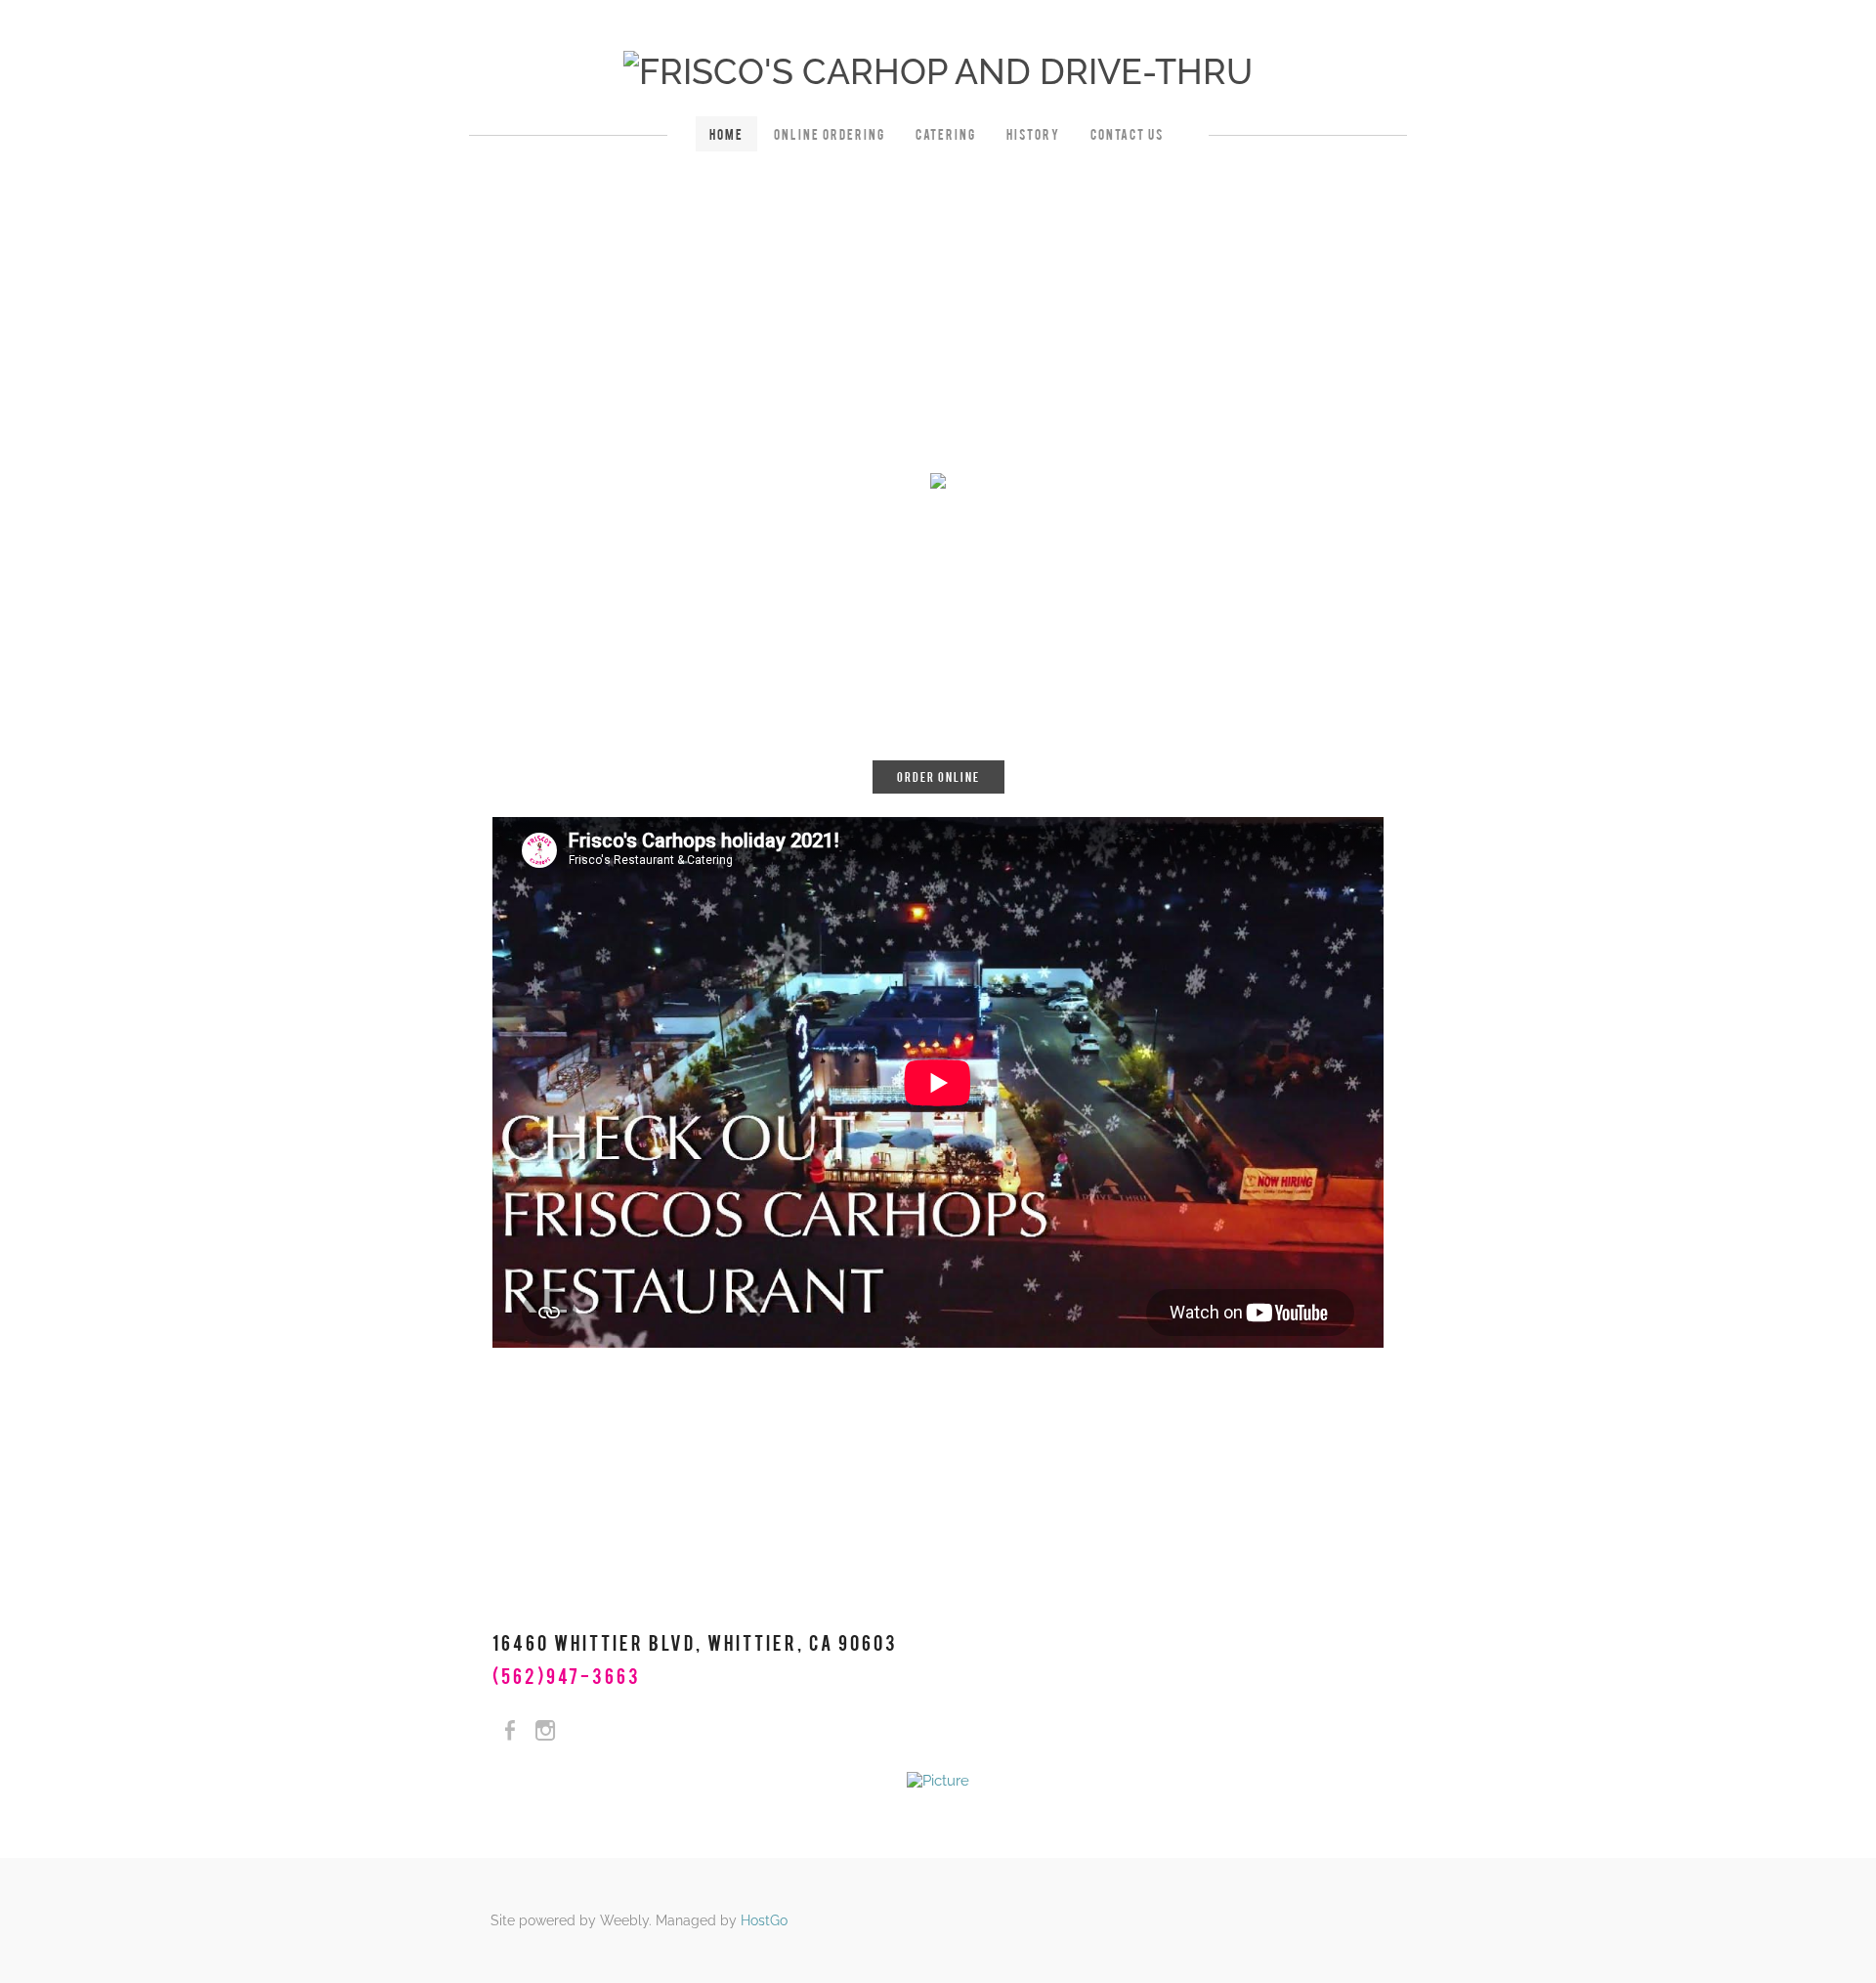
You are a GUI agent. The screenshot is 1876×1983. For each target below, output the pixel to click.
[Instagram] (545, 1731)
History (1033, 134)
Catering (946, 134)
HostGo (764, 1920)
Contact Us (1127, 134)
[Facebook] (510, 1731)
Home (726, 134)
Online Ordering (830, 134)
